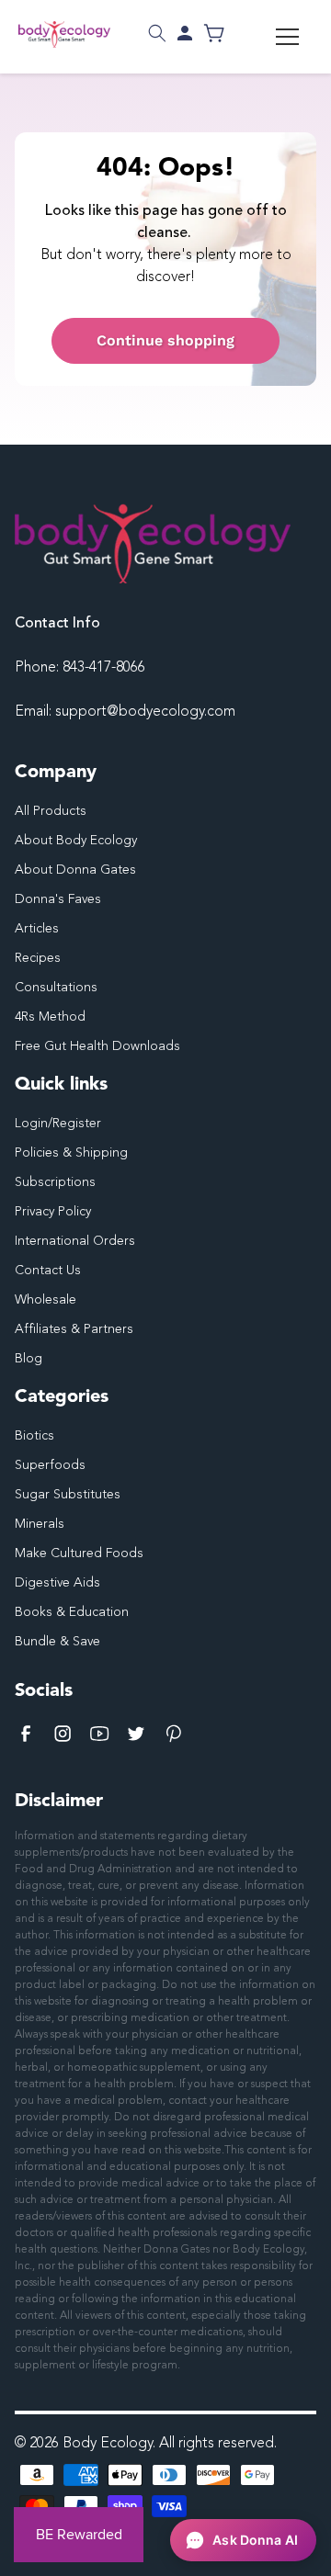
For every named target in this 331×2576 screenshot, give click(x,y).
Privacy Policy (53, 1212)
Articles (37, 929)
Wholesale (46, 1300)
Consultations (56, 988)
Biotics (34, 1436)
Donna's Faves (58, 899)
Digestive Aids (57, 1583)
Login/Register (58, 1124)
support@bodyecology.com (145, 712)
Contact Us (48, 1271)
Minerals (40, 1524)
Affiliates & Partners (74, 1329)
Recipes (38, 958)
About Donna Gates (75, 870)
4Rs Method (50, 1017)
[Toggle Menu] (287, 37)
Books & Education (72, 1612)
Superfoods (50, 1465)
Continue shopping (165, 340)
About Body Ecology (76, 841)
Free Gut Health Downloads (97, 1046)
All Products (51, 811)
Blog (29, 1359)
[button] (157, 33)
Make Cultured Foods (79, 1554)
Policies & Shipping (71, 1153)
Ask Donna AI (255, 2540)
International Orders (75, 1241)
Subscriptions (55, 1182)
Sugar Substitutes (68, 1495)
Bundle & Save (57, 1642)
